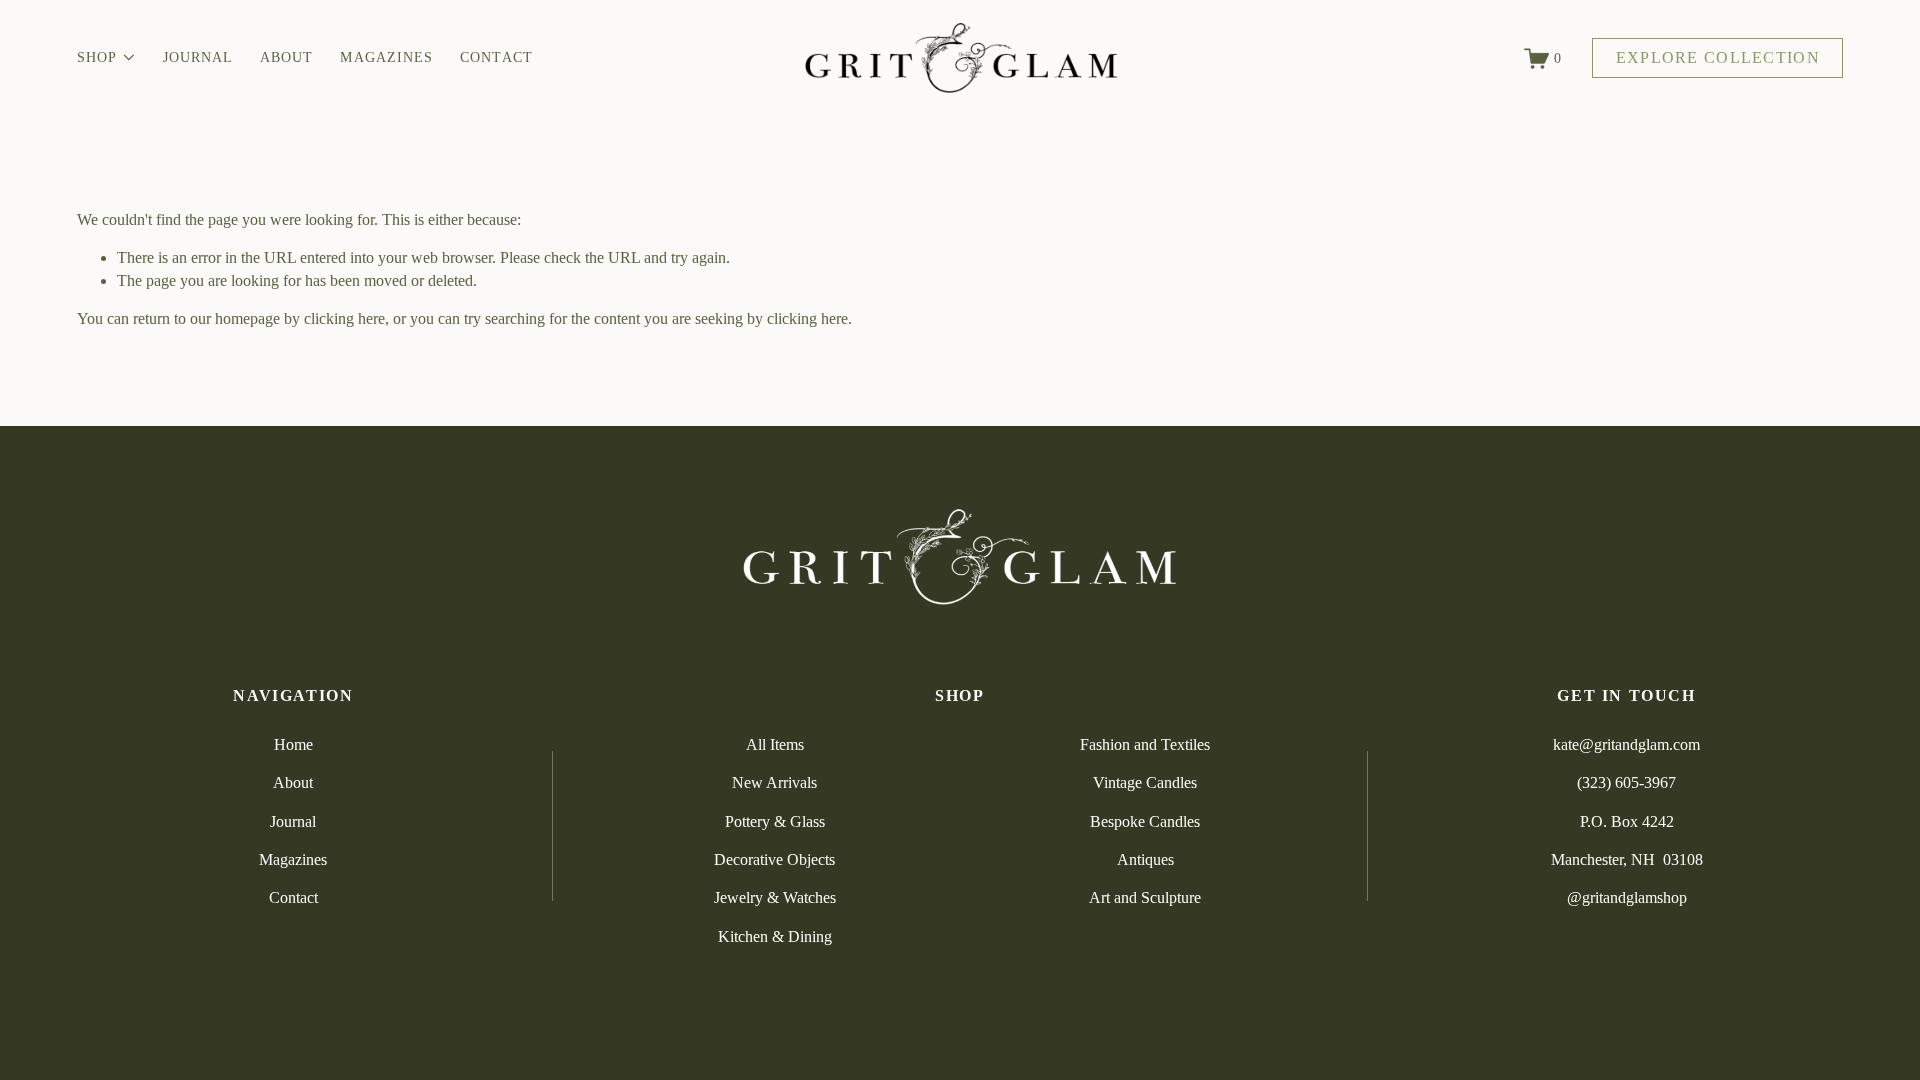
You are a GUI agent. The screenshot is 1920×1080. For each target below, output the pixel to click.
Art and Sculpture (1145, 897)
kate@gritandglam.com (1626, 744)
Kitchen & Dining (775, 936)
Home (293, 744)
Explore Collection (1718, 57)
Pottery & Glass (775, 821)
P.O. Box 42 (1619, 821)
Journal (198, 57)
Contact (496, 57)
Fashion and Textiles (1145, 744)
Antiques (1145, 859)
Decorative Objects (774, 859)
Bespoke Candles (1145, 821)
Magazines (386, 57)
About (286, 57)
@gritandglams (1615, 897)
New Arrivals (774, 782)
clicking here (344, 318)
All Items (775, 744)
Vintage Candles (1145, 782)
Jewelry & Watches (775, 897)
